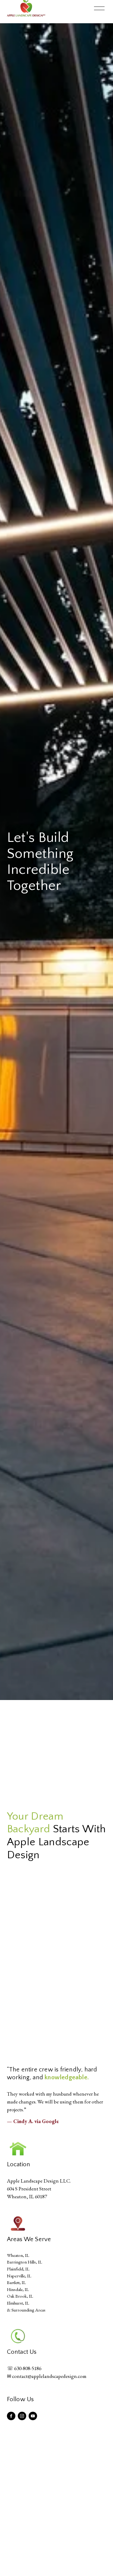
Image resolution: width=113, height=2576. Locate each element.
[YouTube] (33, 2416)
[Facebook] (11, 2416)
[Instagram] (22, 2416)
